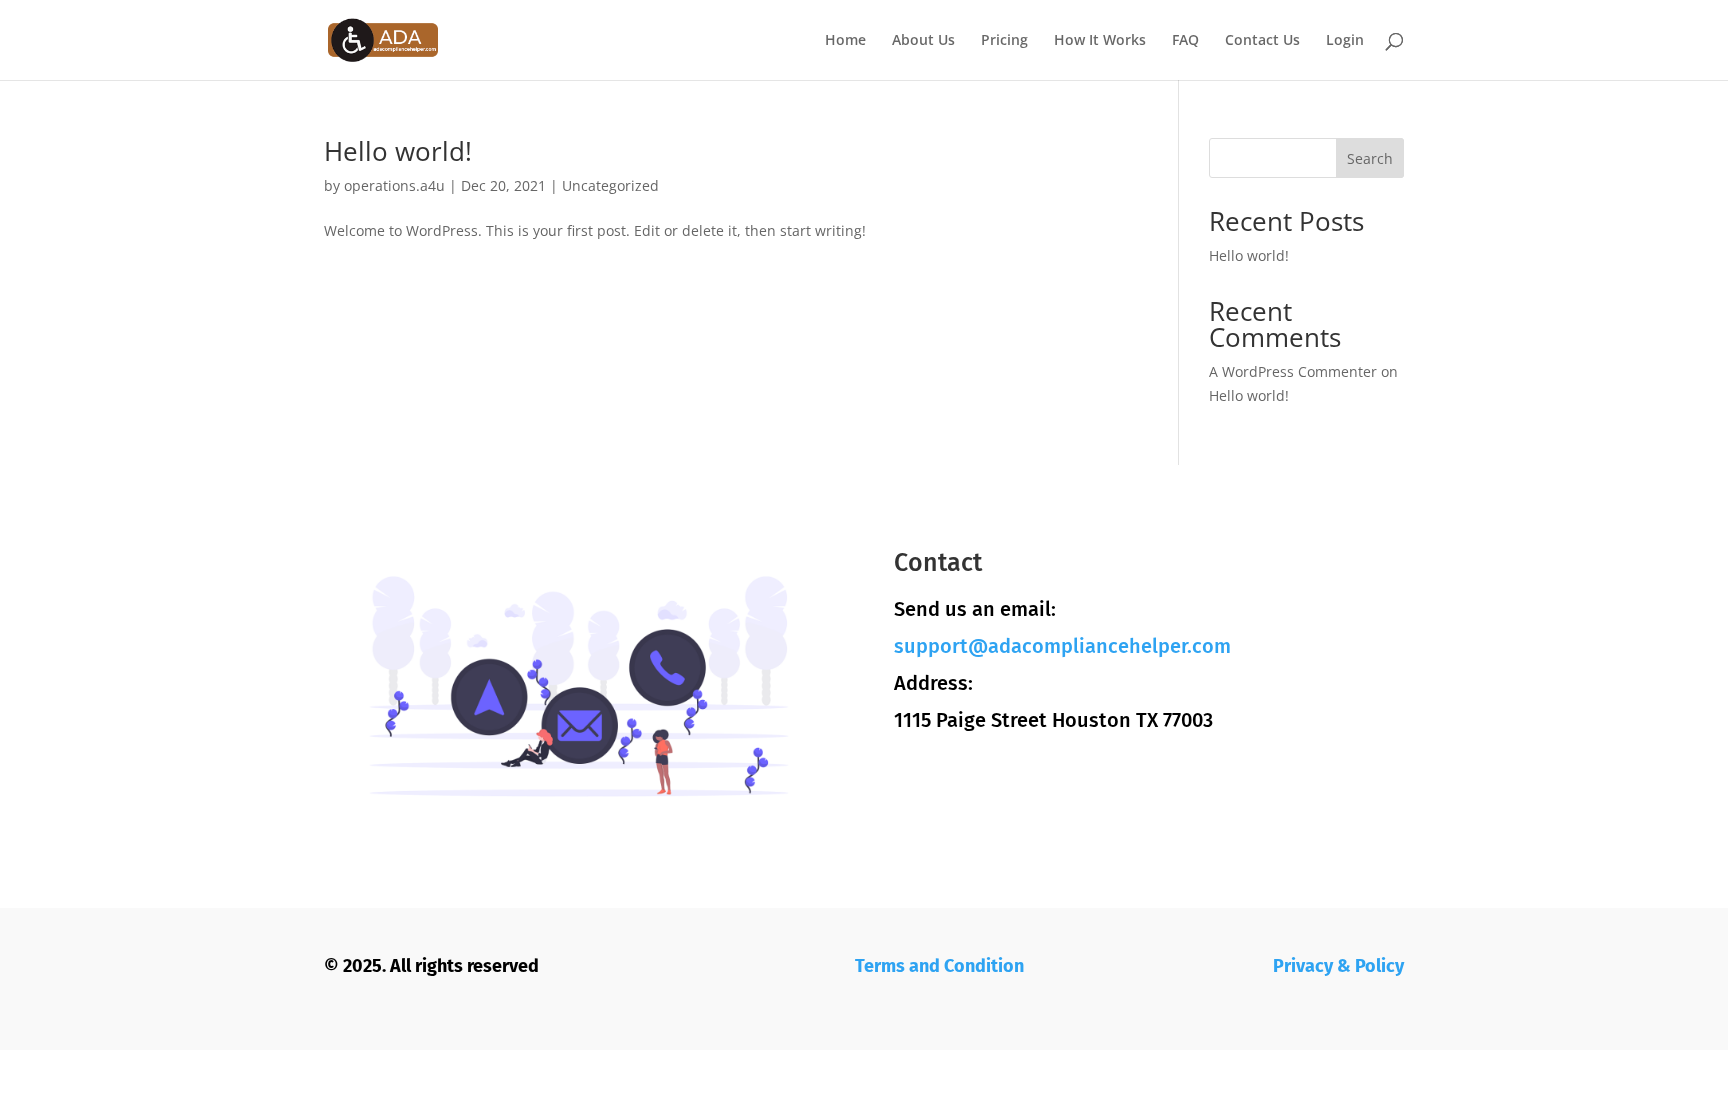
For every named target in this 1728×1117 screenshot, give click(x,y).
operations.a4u (394, 185)
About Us (923, 41)
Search (1370, 158)
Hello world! (398, 151)
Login (1345, 41)
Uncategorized (610, 185)
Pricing (1004, 41)
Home (845, 41)
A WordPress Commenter (1293, 371)
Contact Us (1262, 41)
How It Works (1100, 41)
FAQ (1185, 41)
